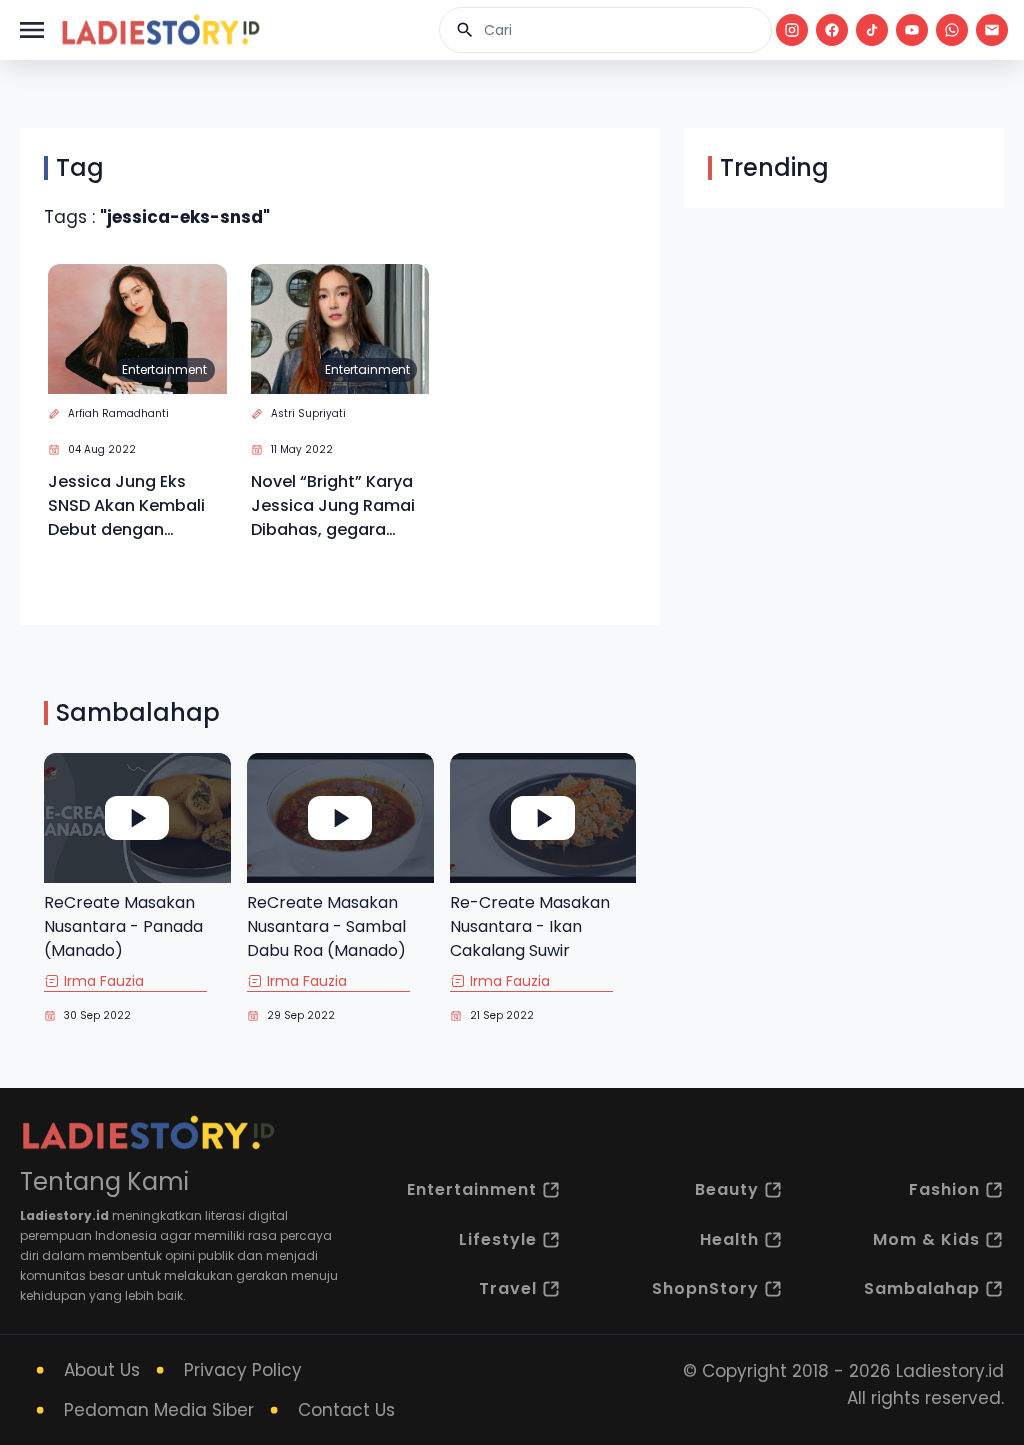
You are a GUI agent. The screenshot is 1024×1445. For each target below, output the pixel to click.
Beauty (727, 1189)
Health (729, 1239)
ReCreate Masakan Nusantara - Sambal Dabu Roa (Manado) (326, 926)
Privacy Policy (243, 1370)
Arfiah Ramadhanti (118, 413)
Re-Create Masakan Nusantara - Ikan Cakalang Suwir (530, 926)
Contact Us (346, 1410)
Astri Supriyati (308, 413)
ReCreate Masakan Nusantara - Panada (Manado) (123, 926)
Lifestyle (498, 1239)
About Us (102, 1370)
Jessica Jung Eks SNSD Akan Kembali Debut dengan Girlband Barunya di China (128, 506)
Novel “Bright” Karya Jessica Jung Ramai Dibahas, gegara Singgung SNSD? (333, 506)
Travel (508, 1288)
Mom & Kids (926, 1239)
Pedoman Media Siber (159, 1410)
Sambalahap (922, 1288)
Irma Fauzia (104, 981)
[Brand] (160, 30)
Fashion (944, 1189)
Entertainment (164, 369)
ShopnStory (705, 1288)
